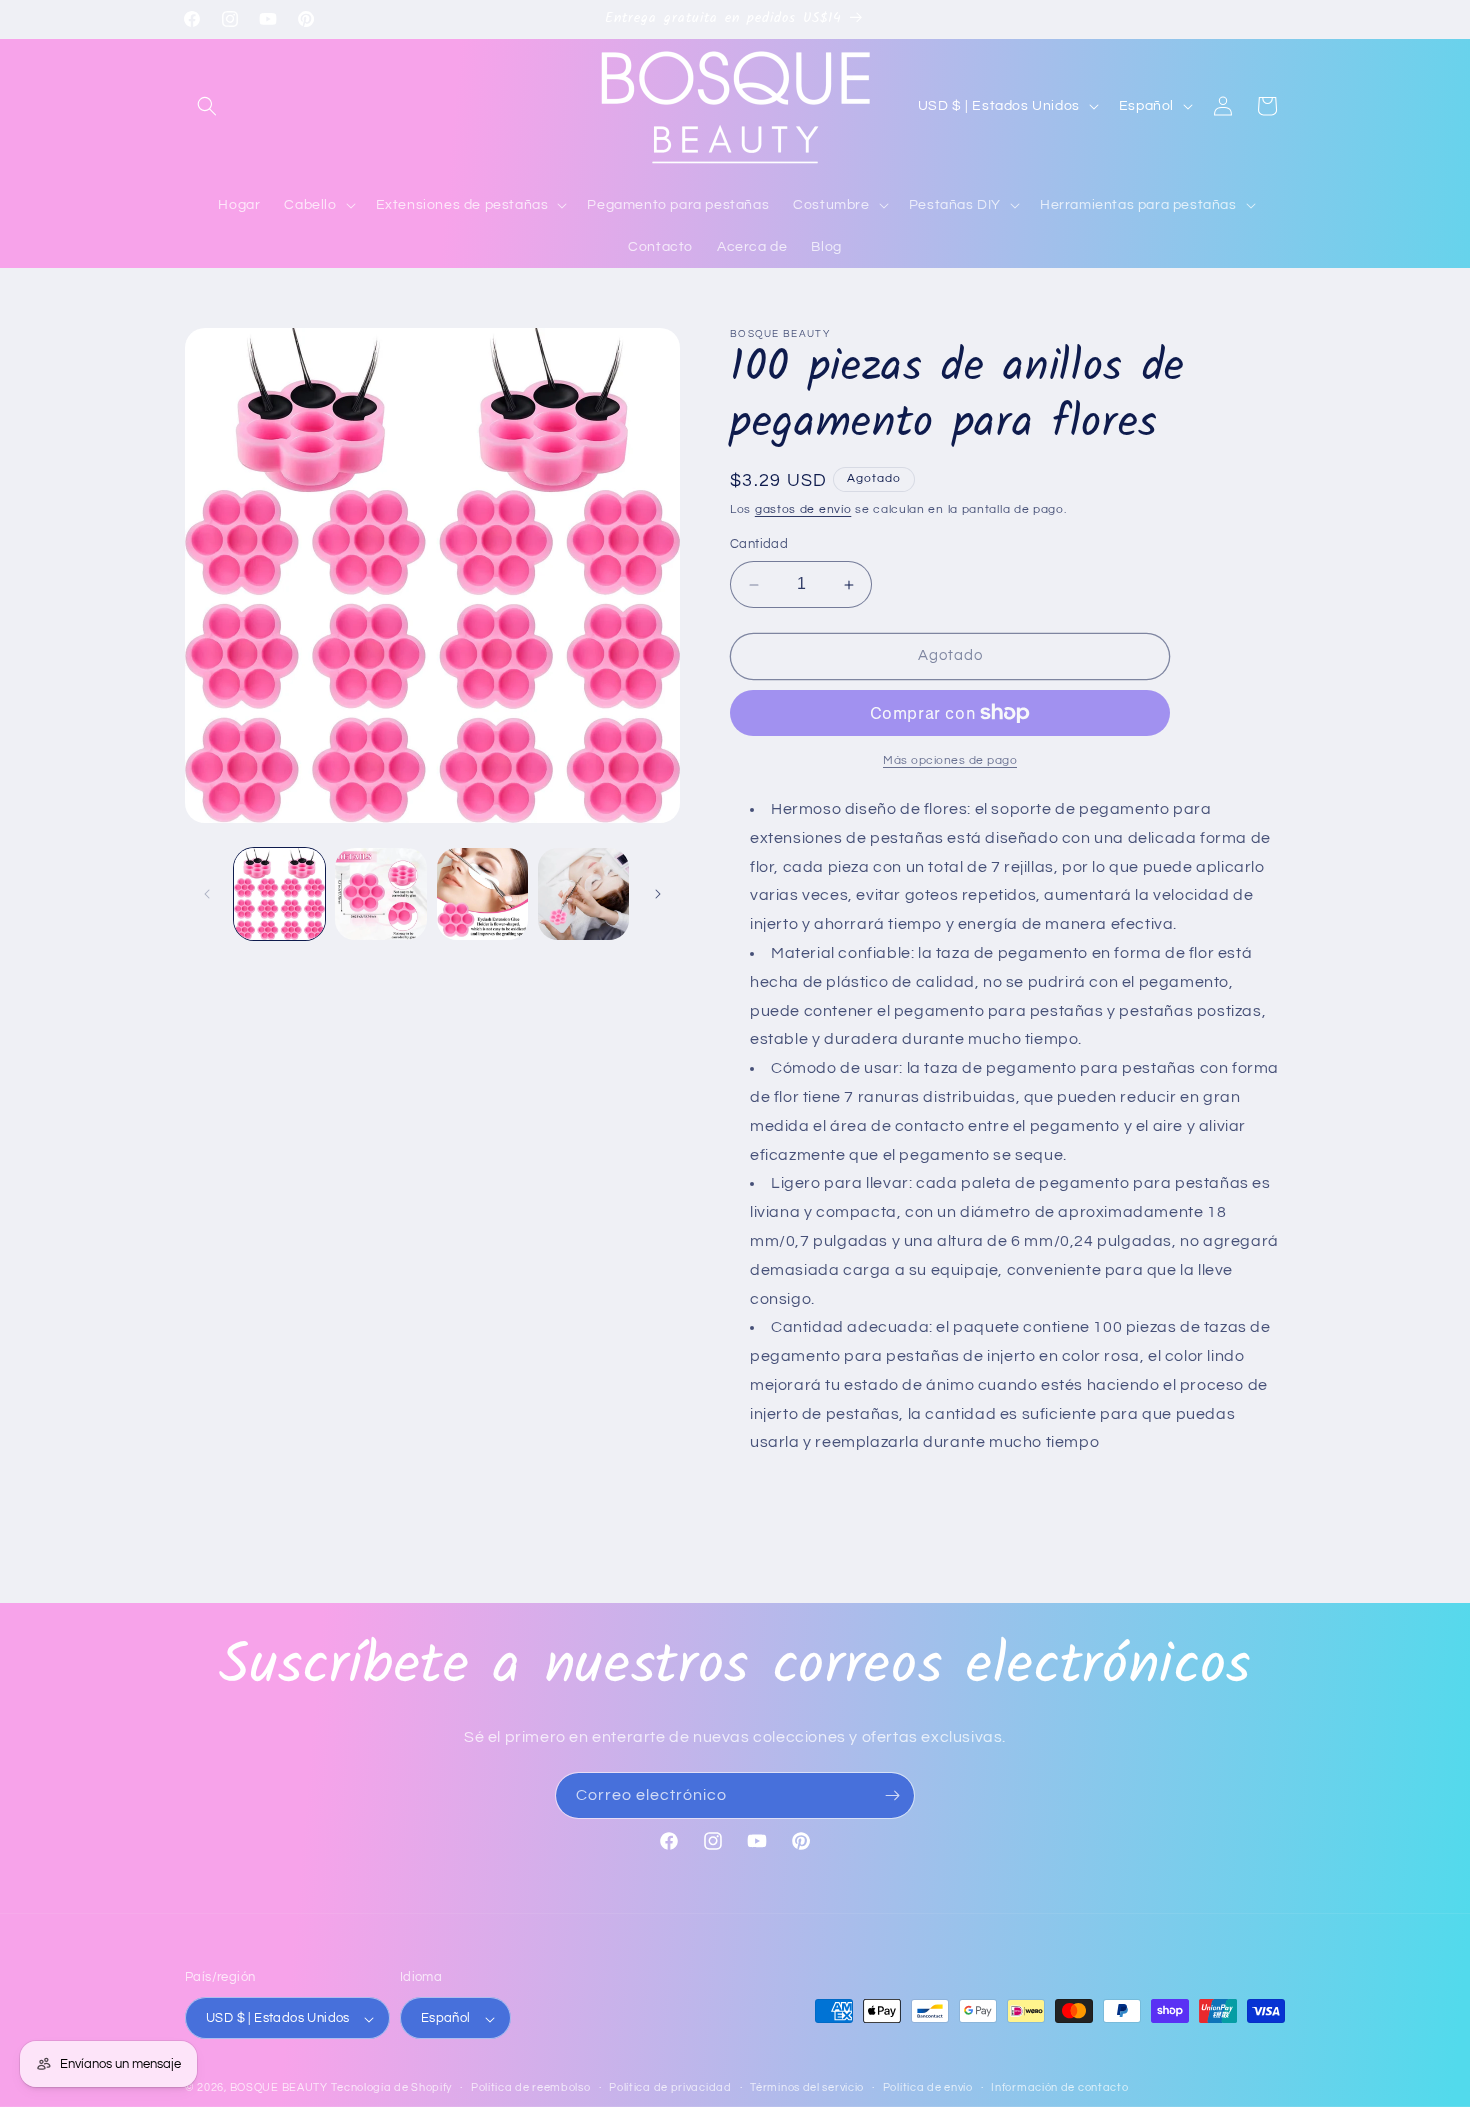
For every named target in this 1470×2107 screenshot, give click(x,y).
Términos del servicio (807, 2087)
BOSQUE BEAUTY (279, 2088)
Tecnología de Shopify (391, 2088)
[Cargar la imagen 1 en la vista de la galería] (279, 893)
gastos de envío (803, 509)
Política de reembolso (531, 2087)
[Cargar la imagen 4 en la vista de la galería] (583, 893)
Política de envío (928, 2087)
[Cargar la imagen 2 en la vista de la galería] (380, 893)
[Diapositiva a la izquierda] (207, 894)
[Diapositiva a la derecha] (658, 894)
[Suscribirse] (892, 1795)
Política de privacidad (670, 2087)
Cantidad (759, 545)
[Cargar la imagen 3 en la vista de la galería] (482, 893)
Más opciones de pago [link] (950, 760)
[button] (207, 106)
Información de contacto (1059, 2087)
